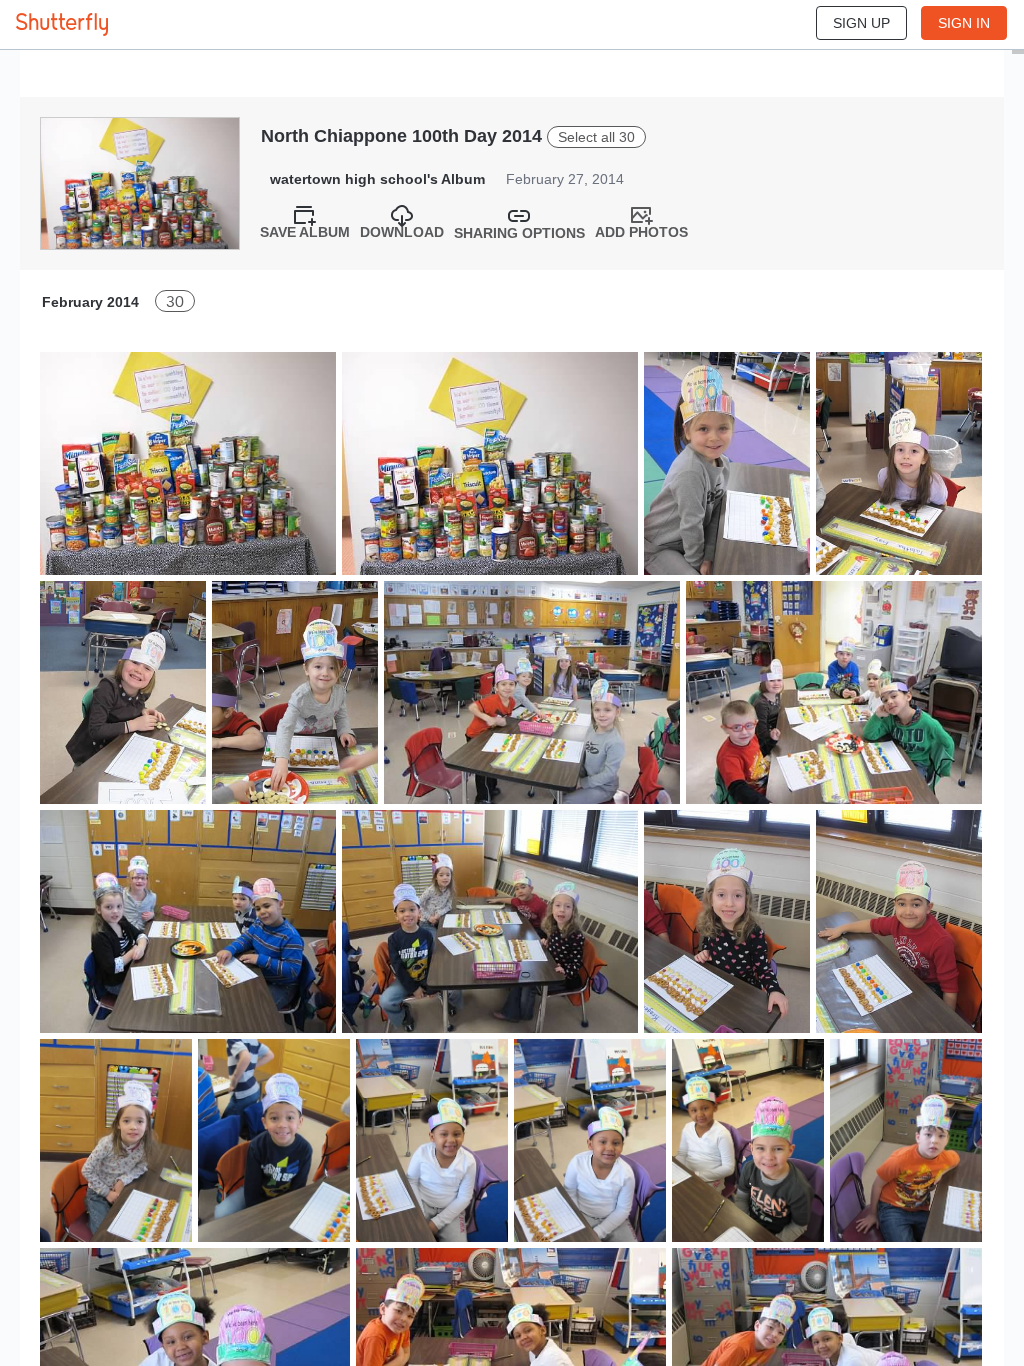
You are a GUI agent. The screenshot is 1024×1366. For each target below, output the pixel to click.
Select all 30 (596, 137)
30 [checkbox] (175, 301)
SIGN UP (861, 23)
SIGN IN (964, 23)
